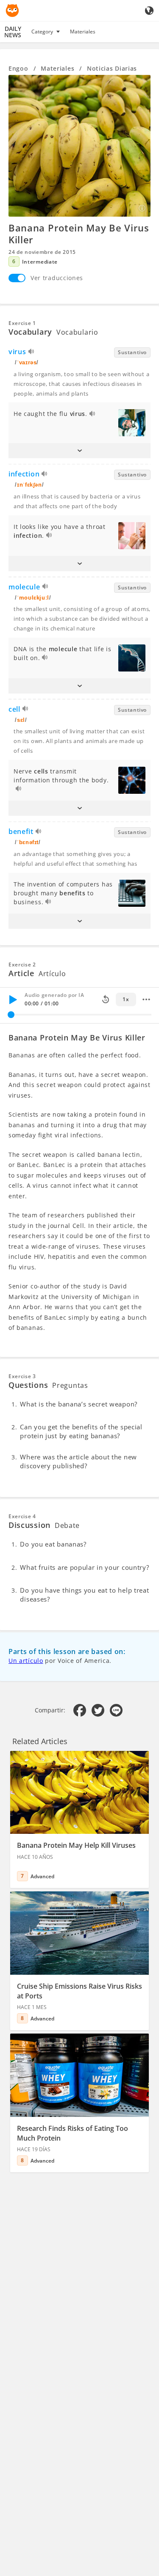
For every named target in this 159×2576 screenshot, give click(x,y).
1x (126, 999)
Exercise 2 (22, 965)
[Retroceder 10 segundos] (106, 999)
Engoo (18, 68)
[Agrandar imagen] (79, 146)
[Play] (13, 999)
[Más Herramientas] (146, 999)
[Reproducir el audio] (32, 353)
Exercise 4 (22, 1516)
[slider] (11, 1015)
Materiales (83, 32)
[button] (79, 451)
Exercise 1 (22, 323)
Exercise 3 (22, 1376)
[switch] (17, 278)
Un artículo (26, 1661)
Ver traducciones (57, 278)
